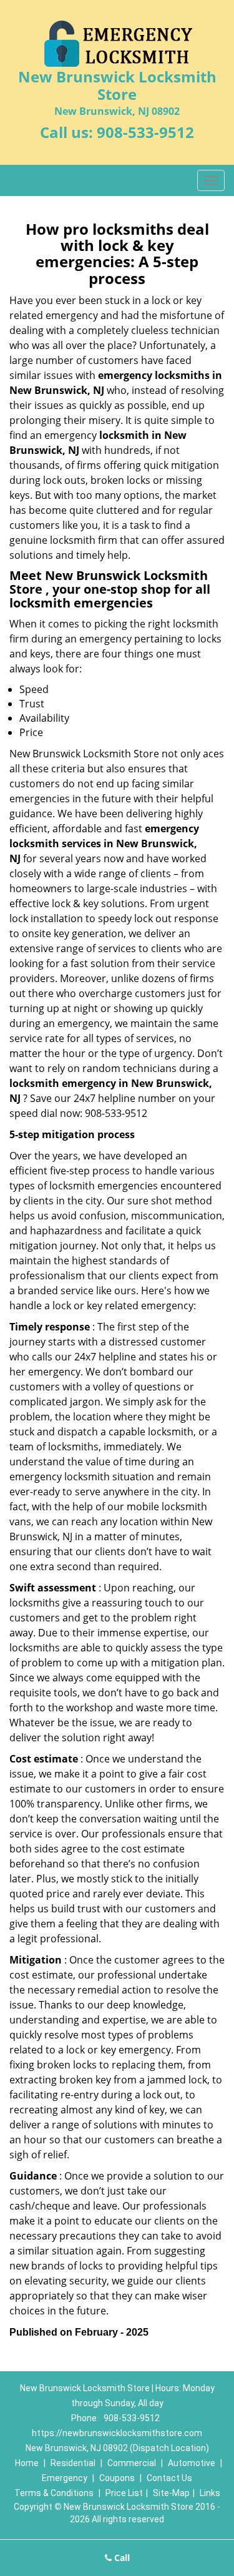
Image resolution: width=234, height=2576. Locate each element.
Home (27, 2463)
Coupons (117, 2478)
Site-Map (171, 2493)
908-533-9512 (145, 132)
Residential (73, 2463)
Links (210, 2493)
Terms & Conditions (54, 2493)
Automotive (192, 2463)
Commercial (132, 2463)
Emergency (65, 2478)
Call (121, 2558)
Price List (124, 2493)
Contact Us (169, 2478)
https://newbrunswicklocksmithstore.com (117, 2433)
